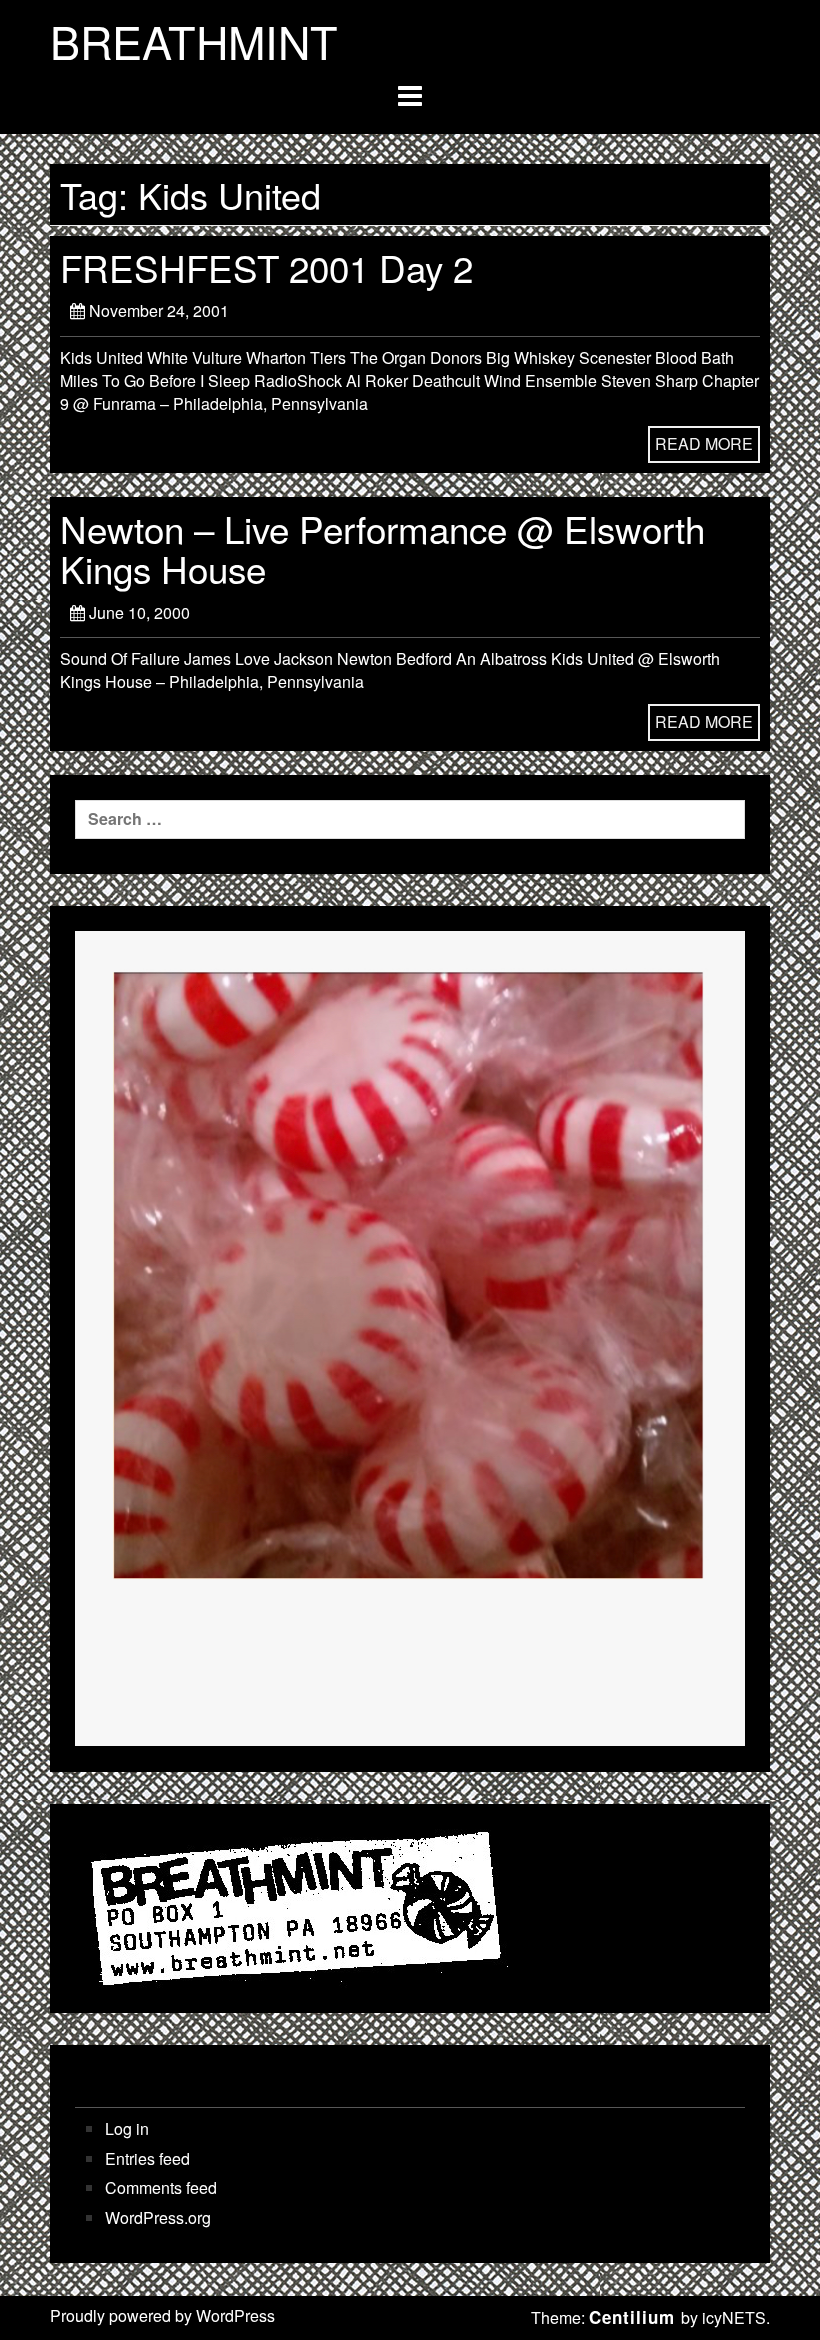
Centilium (632, 2317)
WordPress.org (158, 2218)
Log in (127, 2129)
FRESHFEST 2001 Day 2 (266, 267)
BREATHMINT (194, 41)
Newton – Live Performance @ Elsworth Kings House (382, 548)
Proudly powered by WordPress (162, 2315)
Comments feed (161, 2188)
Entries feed (147, 2159)
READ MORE (704, 443)
